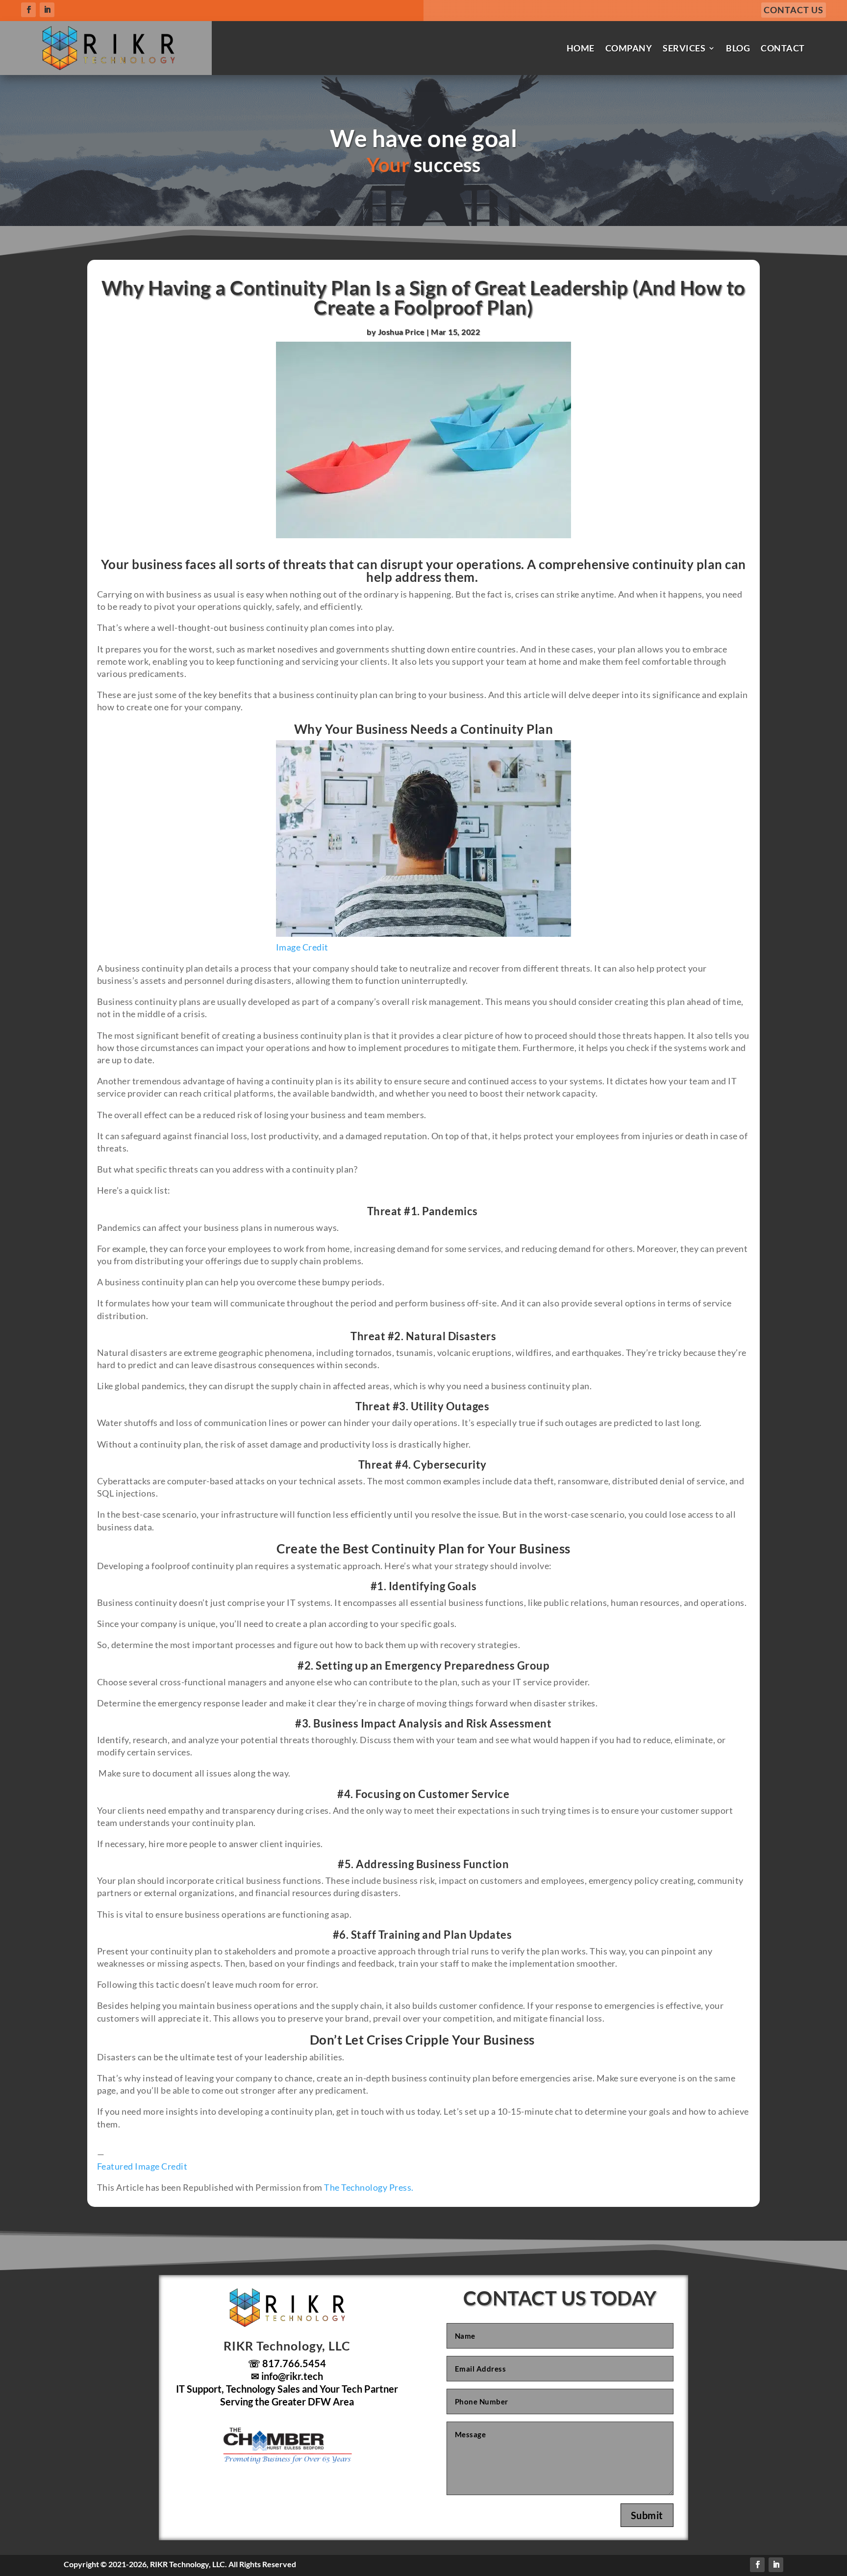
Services (684, 48)
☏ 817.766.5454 (287, 2363)
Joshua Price (401, 332)
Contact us (794, 10)
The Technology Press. (369, 2187)
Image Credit (302, 947)
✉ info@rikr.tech (287, 2376)
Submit (647, 2515)
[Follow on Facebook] (28, 10)
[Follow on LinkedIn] (47, 10)
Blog (738, 48)
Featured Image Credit (142, 2166)
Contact (783, 48)
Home (581, 48)
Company (629, 48)
